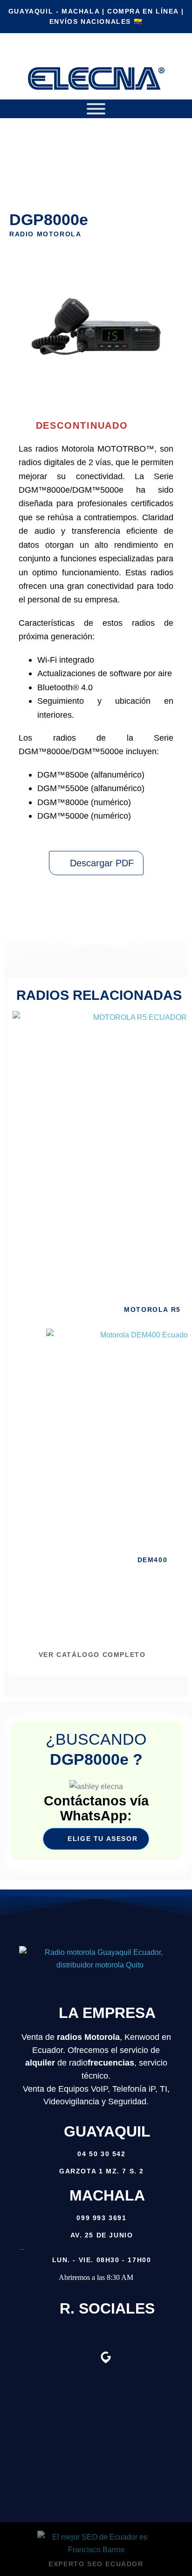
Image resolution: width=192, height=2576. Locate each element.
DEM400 (153, 1560)
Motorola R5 (152, 1309)
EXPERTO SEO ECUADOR (96, 2564)
